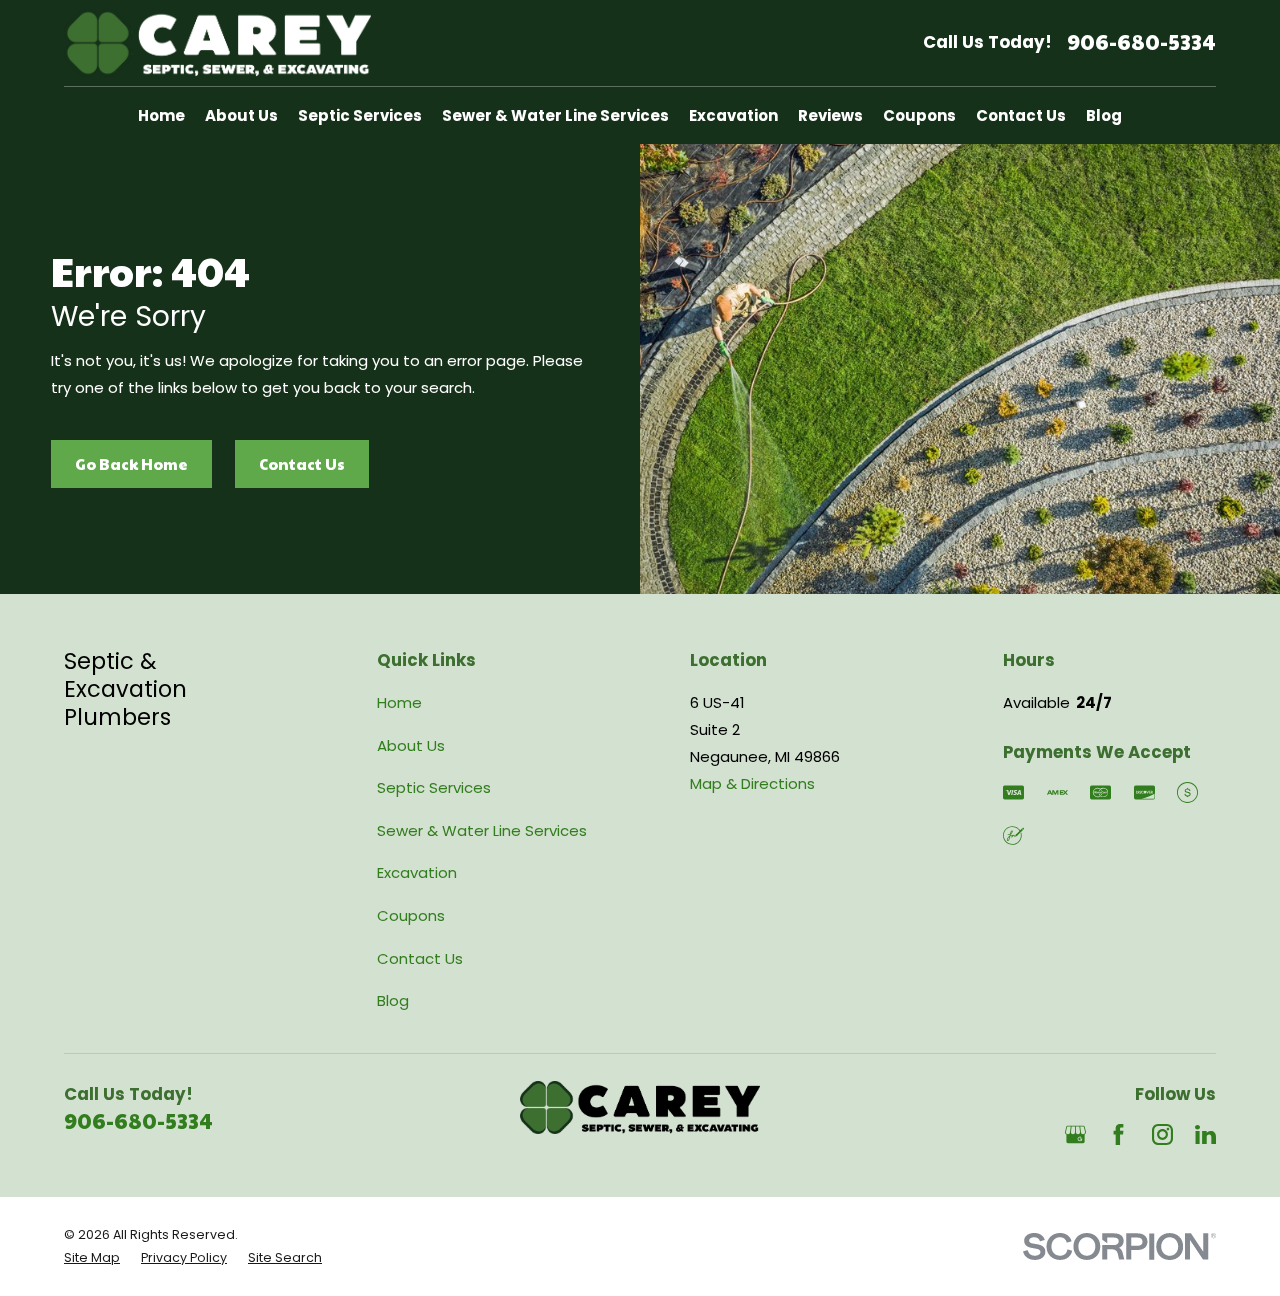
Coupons (411, 915)
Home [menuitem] (161, 115)
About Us (411, 745)
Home (399, 702)
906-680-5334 (1141, 42)
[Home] (217, 43)
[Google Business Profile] (1075, 1134)
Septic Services (434, 787)
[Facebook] (1118, 1134)
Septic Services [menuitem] (360, 115)
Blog (393, 1000)
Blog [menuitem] (1104, 115)
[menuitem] (92, 1258)
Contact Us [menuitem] (1021, 115)
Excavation (417, 872)
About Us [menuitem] (241, 115)
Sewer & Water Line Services (482, 830)
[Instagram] (1162, 1134)
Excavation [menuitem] (733, 115)
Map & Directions (752, 783)
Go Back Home (131, 463)
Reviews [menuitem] (830, 115)
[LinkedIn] (1205, 1134)
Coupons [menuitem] (919, 115)
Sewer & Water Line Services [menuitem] (555, 115)
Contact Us (302, 463)
